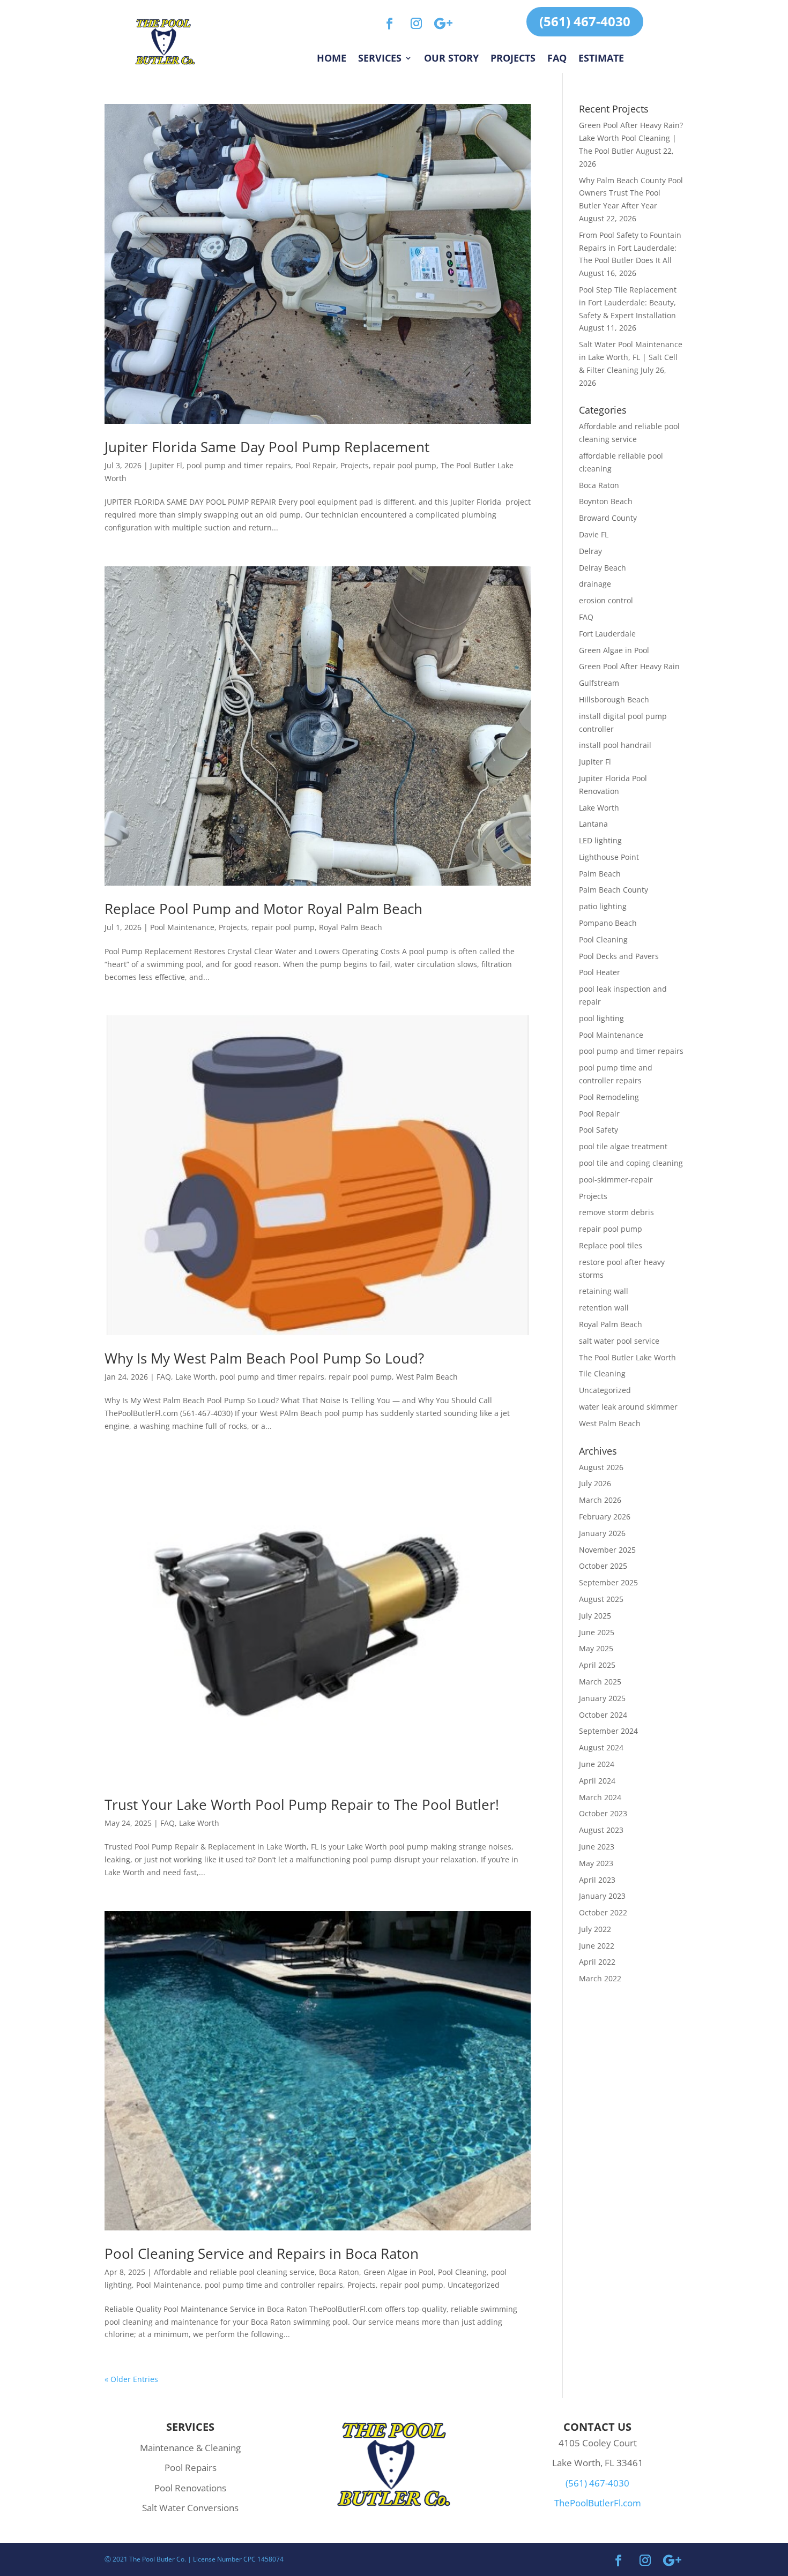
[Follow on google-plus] (443, 24)
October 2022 (603, 1912)
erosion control (606, 600)
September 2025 (608, 1582)
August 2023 (601, 1830)
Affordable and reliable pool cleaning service (234, 2272)
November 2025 (607, 1550)
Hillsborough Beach (614, 699)
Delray (590, 551)
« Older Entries (131, 2379)
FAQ (557, 59)
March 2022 (600, 1978)
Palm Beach (600, 874)
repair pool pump (405, 465)
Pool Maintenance (182, 927)
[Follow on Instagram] (417, 24)
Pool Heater (600, 972)
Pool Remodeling (609, 1097)
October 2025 (603, 1566)
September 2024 (608, 1731)
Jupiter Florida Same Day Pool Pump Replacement (267, 447)
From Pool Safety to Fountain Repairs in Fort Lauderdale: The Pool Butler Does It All (630, 248)
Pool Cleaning (462, 2272)
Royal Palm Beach (351, 927)
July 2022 (595, 1929)
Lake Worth (195, 1377)
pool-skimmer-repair (616, 1180)
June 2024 (597, 1764)
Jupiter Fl (166, 465)
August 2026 (601, 1467)
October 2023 (603, 1813)
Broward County (608, 518)
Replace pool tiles (611, 1245)
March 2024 (600, 1797)
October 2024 (603, 1715)
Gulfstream (599, 683)
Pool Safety (599, 1130)
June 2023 (597, 1847)
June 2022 (597, 1946)
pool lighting (601, 1018)
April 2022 (597, 1962)
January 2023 (602, 1896)
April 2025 (597, 1665)
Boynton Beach (606, 501)
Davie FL (594, 534)
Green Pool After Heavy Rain (629, 666)
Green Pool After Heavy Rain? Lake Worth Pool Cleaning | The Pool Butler (631, 138)
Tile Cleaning (602, 1373)
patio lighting (603, 906)
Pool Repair (316, 465)
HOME (332, 59)
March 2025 (600, 1682)
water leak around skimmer (628, 1407)
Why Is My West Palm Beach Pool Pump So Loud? (264, 1358)
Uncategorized (474, 2285)
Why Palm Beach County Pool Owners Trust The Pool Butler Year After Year (631, 193)
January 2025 (602, 1698)
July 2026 (595, 1483)
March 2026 (600, 1500)
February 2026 (605, 1517)
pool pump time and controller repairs (274, 2285)
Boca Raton (339, 2272)
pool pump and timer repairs (239, 465)
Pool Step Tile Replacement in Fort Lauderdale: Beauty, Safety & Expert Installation (628, 302)
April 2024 (597, 1781)
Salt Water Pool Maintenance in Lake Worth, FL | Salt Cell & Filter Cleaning (631, 357)
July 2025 (595, 1616)
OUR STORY (451, 59)
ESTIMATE (601, 59)
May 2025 (596, 1648)
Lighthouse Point (609, 857)
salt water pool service (619, 1341)
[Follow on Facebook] (390, 24)
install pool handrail (615, 745)
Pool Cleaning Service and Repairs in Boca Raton (262, 2253)
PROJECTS (513, 59)
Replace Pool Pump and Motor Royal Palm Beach (263, 909)
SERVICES (380, 59)
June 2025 (597, 1632)
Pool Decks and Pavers (619, 956)
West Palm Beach (427, 1377)
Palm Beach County (614, 890)
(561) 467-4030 (585, 21)
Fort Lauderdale (607, 634)
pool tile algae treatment (623, 1146)
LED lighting (600, 840)
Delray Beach (603, 568)
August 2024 (601, 1747)
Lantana (593, 824)
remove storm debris (616, 1212)
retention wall (604, 1308)
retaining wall (604, 1291)
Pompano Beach (608, 923)
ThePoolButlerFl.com (598, 2503)
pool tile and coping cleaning (631, 1163)
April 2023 (597, 1880)
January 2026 (602, 1533)
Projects (355, 465)
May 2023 (596, 1863)
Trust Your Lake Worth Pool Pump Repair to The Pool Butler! (302, 1804)
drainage (595, 584)
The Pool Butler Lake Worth (627, 1357)
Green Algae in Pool (399, 2272)
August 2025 (601, 1599)
